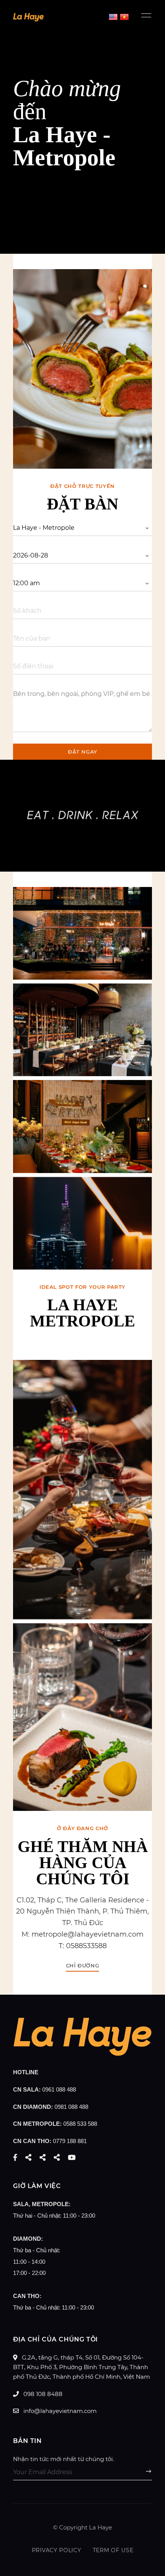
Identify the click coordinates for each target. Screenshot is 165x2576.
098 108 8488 (42, 2394)
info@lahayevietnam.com (59, 2411)
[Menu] (144, 15)
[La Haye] (82, 2054)
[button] (83, 1966)
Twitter (28, 2157)
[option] (82, 369)
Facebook (15, 2157)
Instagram (43, 2157)
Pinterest (57, 2157)
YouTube (72, 2157)
